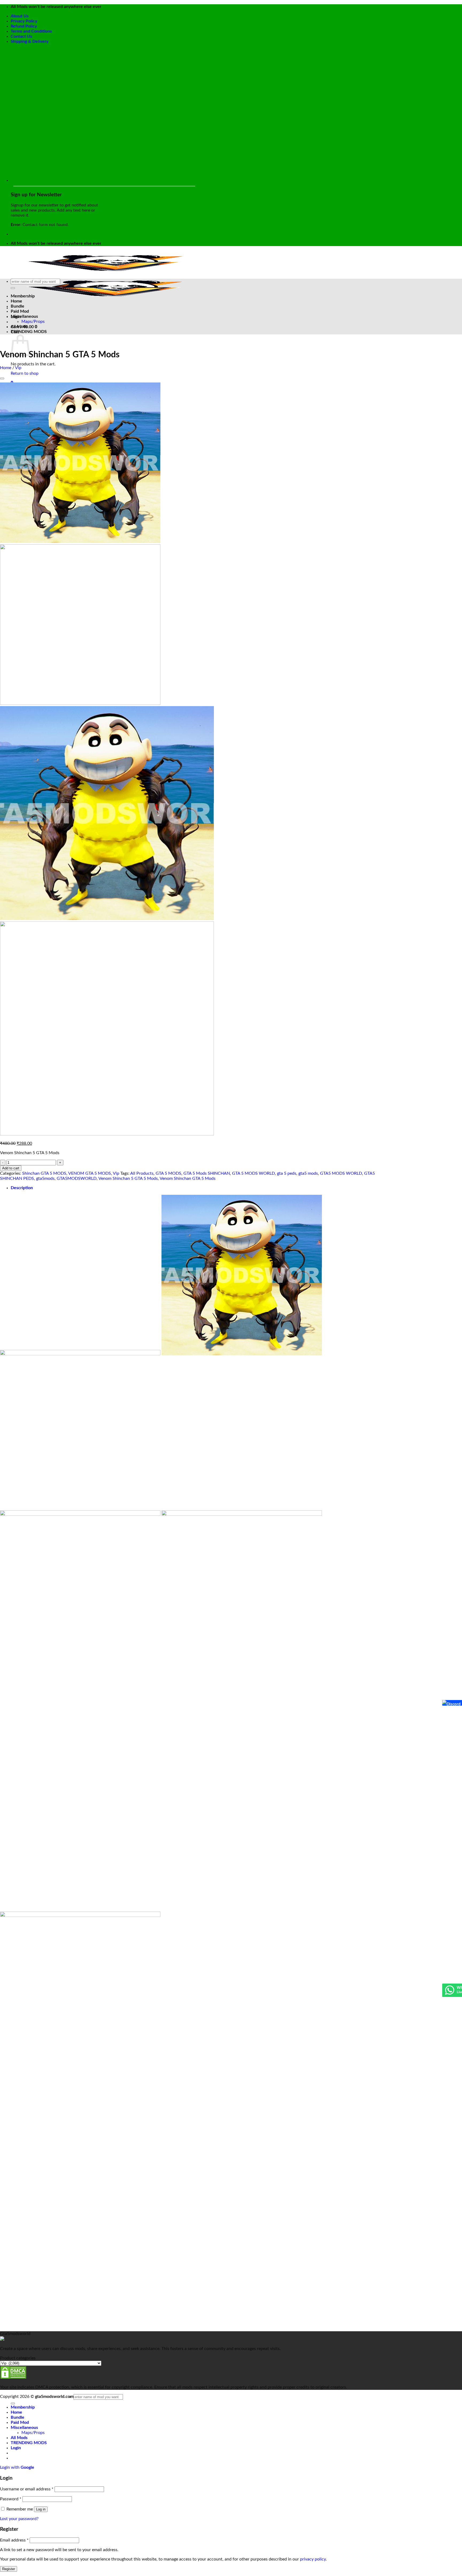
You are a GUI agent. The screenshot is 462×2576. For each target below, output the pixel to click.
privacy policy (313, 2559)
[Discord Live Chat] (444, 1703)
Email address (14, 2540)
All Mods (19, 327)
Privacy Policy (24, 21)
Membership (23, 296)
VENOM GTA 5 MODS (90, 1173)
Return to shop (25, 373)
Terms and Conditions (31, 31)
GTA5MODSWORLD (77, 1178)
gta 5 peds (287, 1173)
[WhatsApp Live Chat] (449, 1993)
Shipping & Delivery (30, 41)
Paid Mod (20, 311)
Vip (18, 368)
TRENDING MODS (29, 332)
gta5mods (45, 1178)
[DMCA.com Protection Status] (13, 2378)
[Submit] (13, 288)
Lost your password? (19, 2519)
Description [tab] (22, 1188)
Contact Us (21, 36)
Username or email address (27, 2489)
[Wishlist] (2, 378)
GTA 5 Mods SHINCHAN (207, 1173)
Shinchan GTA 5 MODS (44, 1173)
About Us (20, 16)
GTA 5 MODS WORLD (253, 1173)
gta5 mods (308, 1173)
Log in (41, 2509)
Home (16, 301)
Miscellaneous (24, 316)
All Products (142, 1173)
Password (11, 2499)
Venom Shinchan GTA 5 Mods (188, 1178)
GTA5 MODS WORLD (341, 1173)
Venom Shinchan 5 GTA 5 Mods (128, 1178)
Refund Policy (24, 26)
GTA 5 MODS (168, 1173)
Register (9, 2569)
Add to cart (11, 1168)
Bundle (18, 306)
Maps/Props (33, 321)
